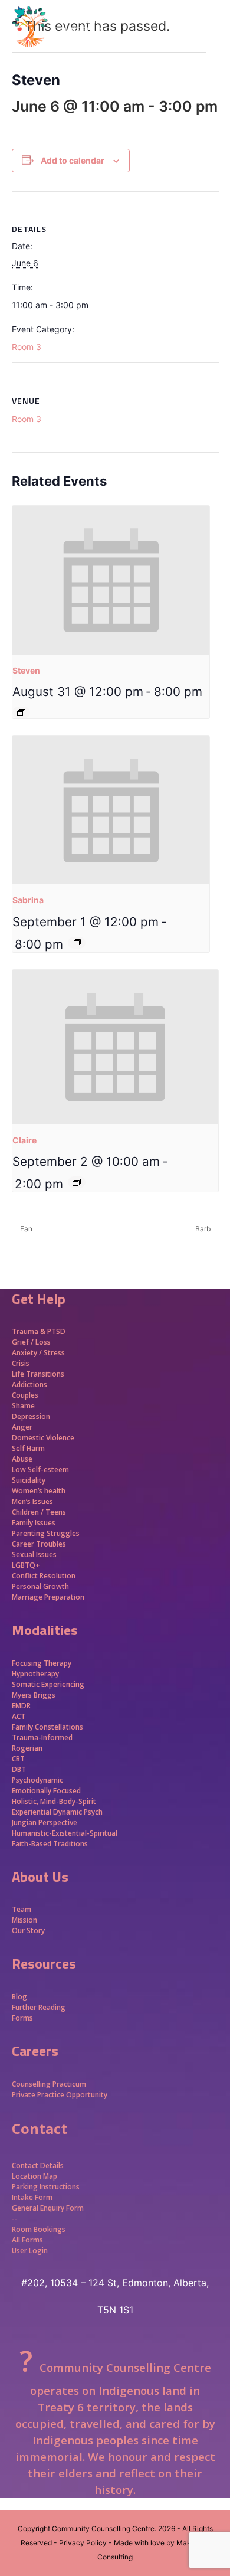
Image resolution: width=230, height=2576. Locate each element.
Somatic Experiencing (48, 1684)
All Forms (27, 2240)
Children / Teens (39, 1512)
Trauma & (29, 1331)
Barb (204, 1229)
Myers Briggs (34, 1695)
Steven (26, 670)
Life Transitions (38, 1374)
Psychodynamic (37, 1780)
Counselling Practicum (49, 2084)
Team (22, 1909)
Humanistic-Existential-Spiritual (65, 1833)
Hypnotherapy (35, 1674)
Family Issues (34, 1523)
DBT (19, 1769)
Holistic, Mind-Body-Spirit (54, 1801)
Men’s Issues (32, 1501)
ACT (19, 1716)
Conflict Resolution (44, 1576)
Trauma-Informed (43, 1738)
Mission (24, 1920)
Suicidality (29, 1480)
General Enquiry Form (48, 2208)
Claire (24, 1140)
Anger (22, 1427)
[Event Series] (21, 712)
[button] (212, 47)
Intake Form (32, 2197)
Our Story (28, 1931)
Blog (19, 1997)
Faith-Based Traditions (51, 1844)
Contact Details (38, 2165)
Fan (25, 1229)
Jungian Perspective (45, 1823)
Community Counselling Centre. (104, 2528)
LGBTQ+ (26, 1565)
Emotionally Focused (46, 1791)
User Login (30, 2250)
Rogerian (27, 1748)
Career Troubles (39, 1544)
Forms (22, 2018)
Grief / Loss (32, 1342)
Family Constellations (48, 1727)
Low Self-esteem (40, 1470)
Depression (31, 1416)
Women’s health (39, 1491)
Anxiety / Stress (38, 1353)
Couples (25, 1395)
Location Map (34, 2176)
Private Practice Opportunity (60, 2095)
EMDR (21, 1706)
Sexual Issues (34, 1555)
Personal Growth (41, 1586)
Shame (23, 1406)
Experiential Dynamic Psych (57, 1812)
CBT (18, 1759)
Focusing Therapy (42, 1663)
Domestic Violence (43, 1438)
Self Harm (28, 1448)
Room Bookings (39, 2229)
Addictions (29, 1385)
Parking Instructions (46, 2187)
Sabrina (28, 900)
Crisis (21, 1363)
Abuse (22, 1459)
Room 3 (27, 347)
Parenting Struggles (46, 1533)
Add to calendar (73, 160)
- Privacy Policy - (83, 2543)
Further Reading (39, 2007)
